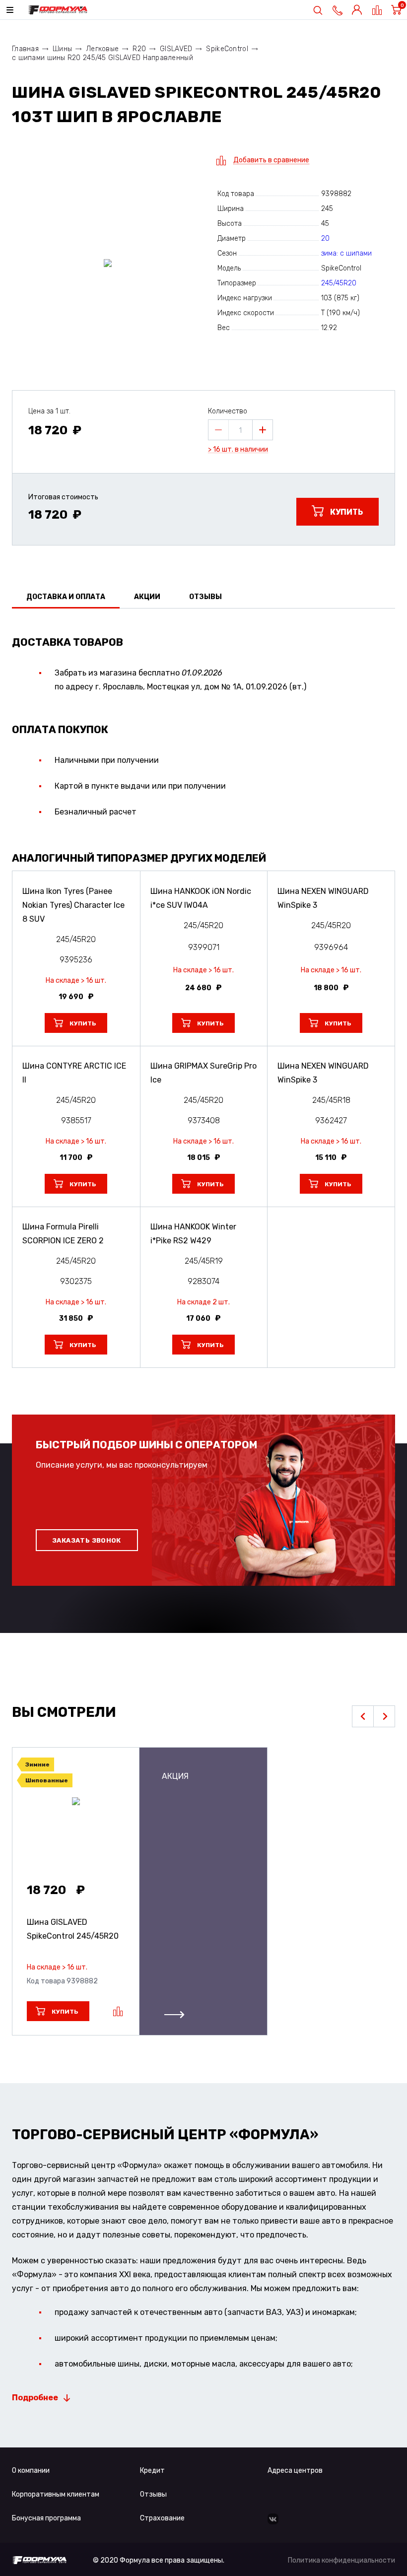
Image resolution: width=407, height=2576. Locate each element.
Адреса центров (295, 2471)
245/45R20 (339, 283)
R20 (139, 49)
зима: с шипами (346, 253)
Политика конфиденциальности (341, 2560)
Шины (62, 49)
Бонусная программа (46, 2518)
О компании (31, 2471)
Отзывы (153, 2494)
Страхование (162, 2518)
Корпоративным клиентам (56, 2494)
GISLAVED (176, 49)
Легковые (102, 49)
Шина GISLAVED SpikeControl (73, 1929)
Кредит (152, 2471)
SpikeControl (227, 49)
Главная (25, 49)
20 (325, 238)
